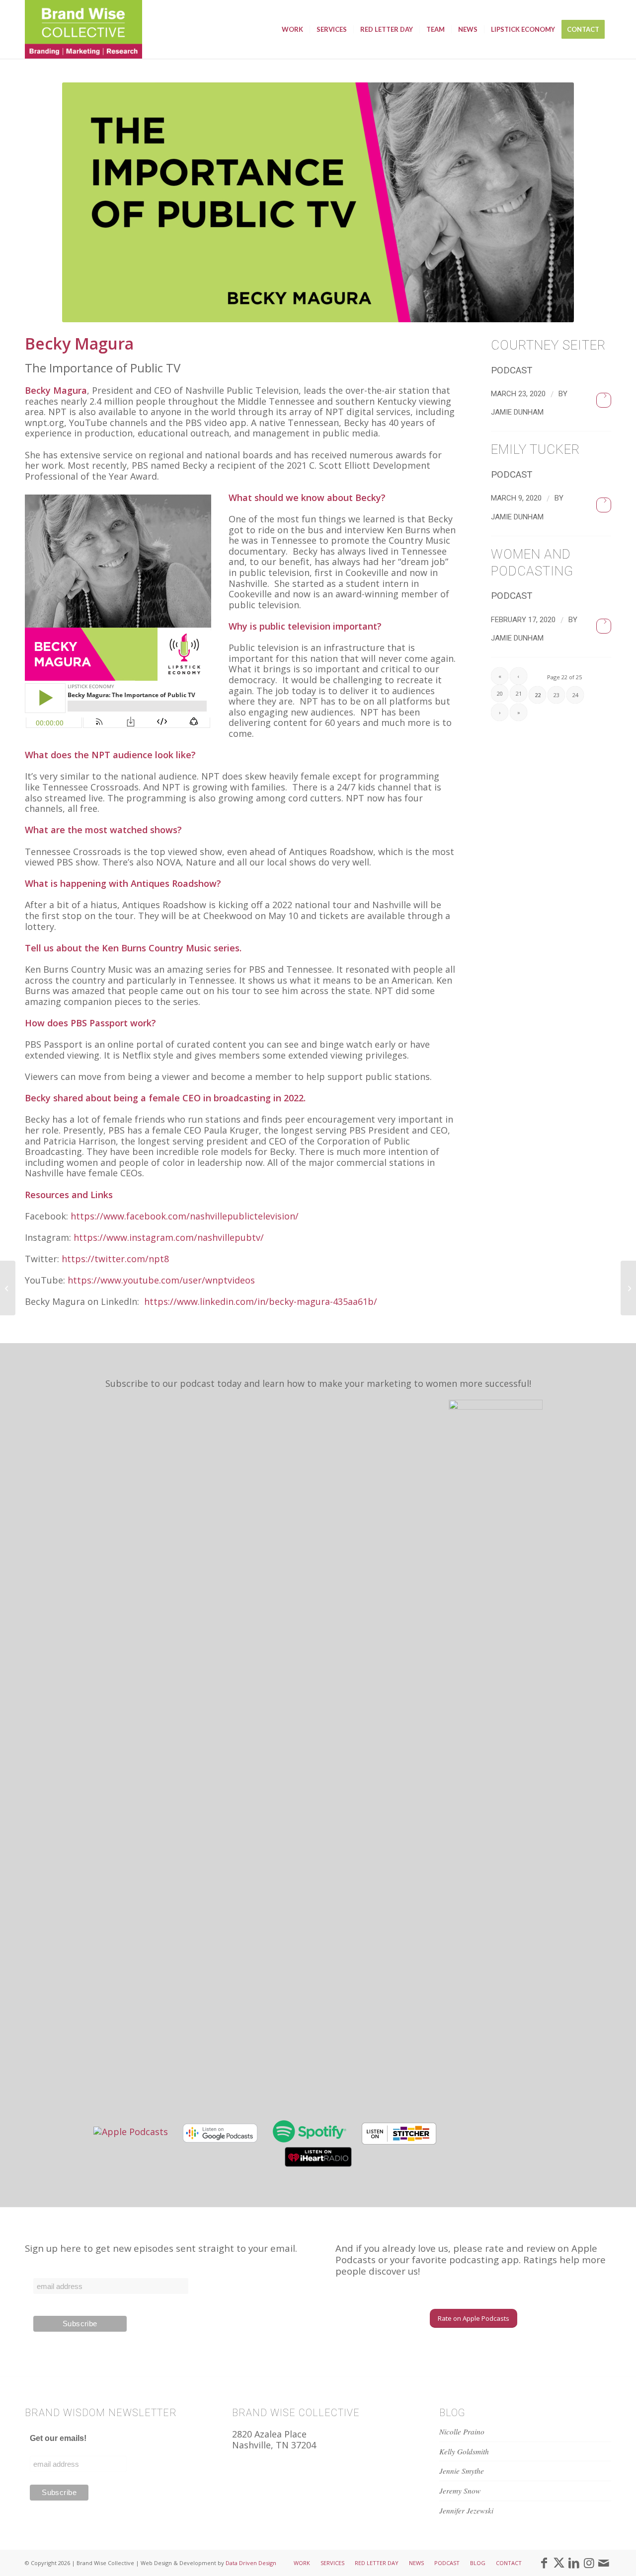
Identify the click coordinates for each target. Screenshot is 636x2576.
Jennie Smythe (462, 2471)
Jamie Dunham (517, 412)
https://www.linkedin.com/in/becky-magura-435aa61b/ (261, 1301)
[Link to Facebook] (544, 2563)
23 (556, 695)
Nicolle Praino (462, 2432)
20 (500, 693)
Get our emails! (58, 2438)
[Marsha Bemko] (628, 1288)
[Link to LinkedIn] (574, 2563)
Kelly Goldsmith (464, 2451)
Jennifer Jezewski (466, 2510)
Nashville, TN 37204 (274, 2445)
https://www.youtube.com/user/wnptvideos (161, 1280)
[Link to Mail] (604, 2563)
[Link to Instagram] (589, 2563)
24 (575, 695)
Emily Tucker (535, 449)
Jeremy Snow (460, 2491)
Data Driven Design (251, 2563)
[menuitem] (292, 29)
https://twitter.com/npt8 (115, 1259)
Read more (604, 400)
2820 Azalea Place (269, 2434)
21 (519, 693)
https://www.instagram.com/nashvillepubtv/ (169, 1237)
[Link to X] (559, 2563)
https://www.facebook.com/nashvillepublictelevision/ (185, 1216)
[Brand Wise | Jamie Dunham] (83, 29)
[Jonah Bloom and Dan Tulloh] (8, 1288)
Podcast (512, 370)
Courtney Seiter (548, 345)
